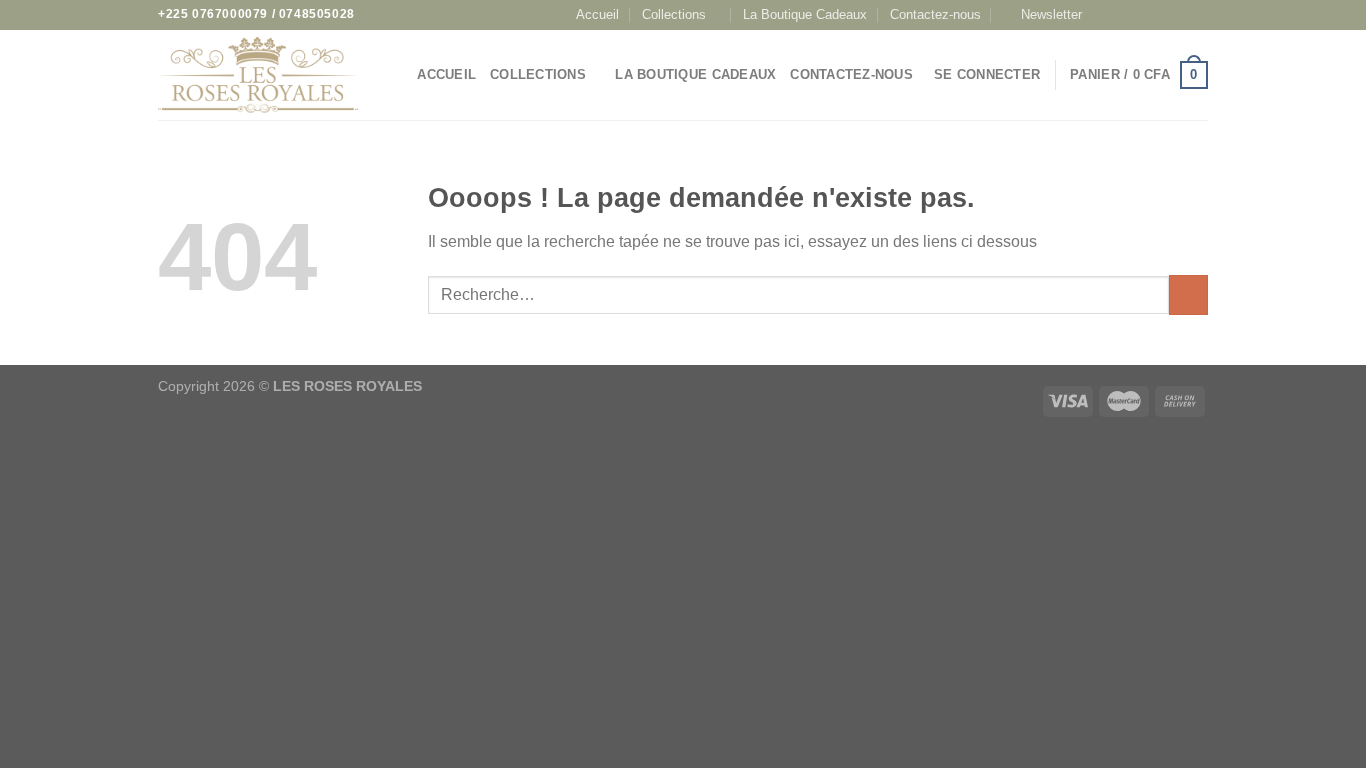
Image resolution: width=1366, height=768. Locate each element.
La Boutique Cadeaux (805, 14)
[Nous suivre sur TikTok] (1141, 15)
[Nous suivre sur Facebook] (1102, 15)
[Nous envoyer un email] (1179, 15)
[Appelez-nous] (1198, 15)
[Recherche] (395, 75)
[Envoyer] (1188, 294)
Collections (674, 14)
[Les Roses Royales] (258, 75)
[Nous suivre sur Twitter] (1160, 15)
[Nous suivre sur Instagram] (1122, 15)
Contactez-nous (935, 14)
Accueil (597, 14)
